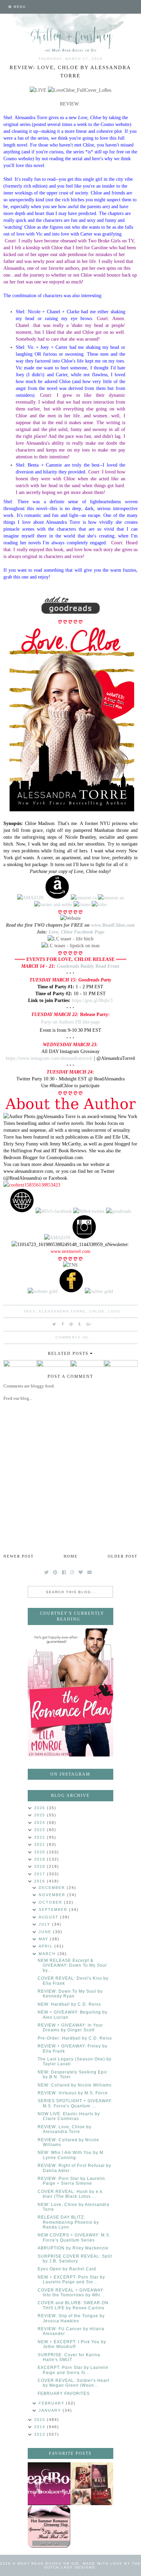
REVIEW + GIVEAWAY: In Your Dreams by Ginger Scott (70, 2028)
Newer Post (19, 1556)
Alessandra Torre (62, 1311)
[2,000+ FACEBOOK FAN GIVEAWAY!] (49, 2484)
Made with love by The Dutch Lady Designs (93, 2565)
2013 (41, 2434)
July (45, 1924)
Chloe (97, 1311)
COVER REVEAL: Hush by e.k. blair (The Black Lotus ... (71, 2194)
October (51, 1902)
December (53, 1888)
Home (71, 1556)
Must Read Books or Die (48, 2564)
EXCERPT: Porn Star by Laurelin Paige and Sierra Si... (73, 2370)
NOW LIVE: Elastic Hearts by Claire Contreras (69, 2116)
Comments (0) (72, 1337)
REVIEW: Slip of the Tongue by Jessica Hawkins (71, 2318)
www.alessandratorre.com (28, 1171)
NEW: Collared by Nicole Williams (75, 2085)
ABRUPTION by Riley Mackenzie (73, 2248)
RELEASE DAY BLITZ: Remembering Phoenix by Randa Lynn (68, 2222)
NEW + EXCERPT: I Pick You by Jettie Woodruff (72, 2344)
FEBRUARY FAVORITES (64, 2394)
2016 (41, 1881)
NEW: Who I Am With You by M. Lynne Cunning (71, 2155)
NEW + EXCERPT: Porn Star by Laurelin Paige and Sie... (71, 2280)
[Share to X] (54, 1324)
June (46, 1932)
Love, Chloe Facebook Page (76, 932)
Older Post (123, 1556)
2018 (41, 1866)
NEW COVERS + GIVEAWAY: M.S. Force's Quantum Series (74, 2237)
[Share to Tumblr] (80, 1324)
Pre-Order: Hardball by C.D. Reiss (75, 2038)
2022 (41, 1837)
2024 (41, 1823)
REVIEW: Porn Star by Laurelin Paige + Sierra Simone (71, 2181)
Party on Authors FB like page (70, 1022)
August (49, 1917)
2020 (41, 1852)
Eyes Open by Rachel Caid (67, 2269)
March (48, 1954)
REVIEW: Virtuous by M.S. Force (73, 2093)
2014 (41, 2427)
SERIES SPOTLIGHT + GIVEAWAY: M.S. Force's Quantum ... (75, 2103)
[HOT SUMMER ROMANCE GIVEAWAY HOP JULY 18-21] (49, 2527)
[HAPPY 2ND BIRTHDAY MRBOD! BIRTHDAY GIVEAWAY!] (92, 2484)
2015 (41, 2420)
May (44, 1939)
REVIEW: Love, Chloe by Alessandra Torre (65, 2129)
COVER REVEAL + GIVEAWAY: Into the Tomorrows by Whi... (71, 2293)
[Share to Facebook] (63, 1324)
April (47, 1946)
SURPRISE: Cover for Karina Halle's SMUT (69, 2357)
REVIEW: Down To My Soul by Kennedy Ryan (70, 1994)
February (52, 2403)
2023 (41, 1830)
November (53, 1895)
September (54, 1909)
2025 (41, 1815)
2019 (41, 1859)
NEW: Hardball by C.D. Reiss (69, 2004)
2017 (41, 1874)
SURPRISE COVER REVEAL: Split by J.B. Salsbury (75, 2259)
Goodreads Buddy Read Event (88, 966)
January (51, 2410)
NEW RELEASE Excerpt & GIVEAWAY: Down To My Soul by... (72, 1965)
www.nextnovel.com (70, 1251)
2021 (41, 1844)
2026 (41, 1808)
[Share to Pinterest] (71, 1324)
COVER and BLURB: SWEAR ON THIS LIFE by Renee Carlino (73, 2305)
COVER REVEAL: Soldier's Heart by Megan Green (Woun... (73, 2383)
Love (114, 1311)
